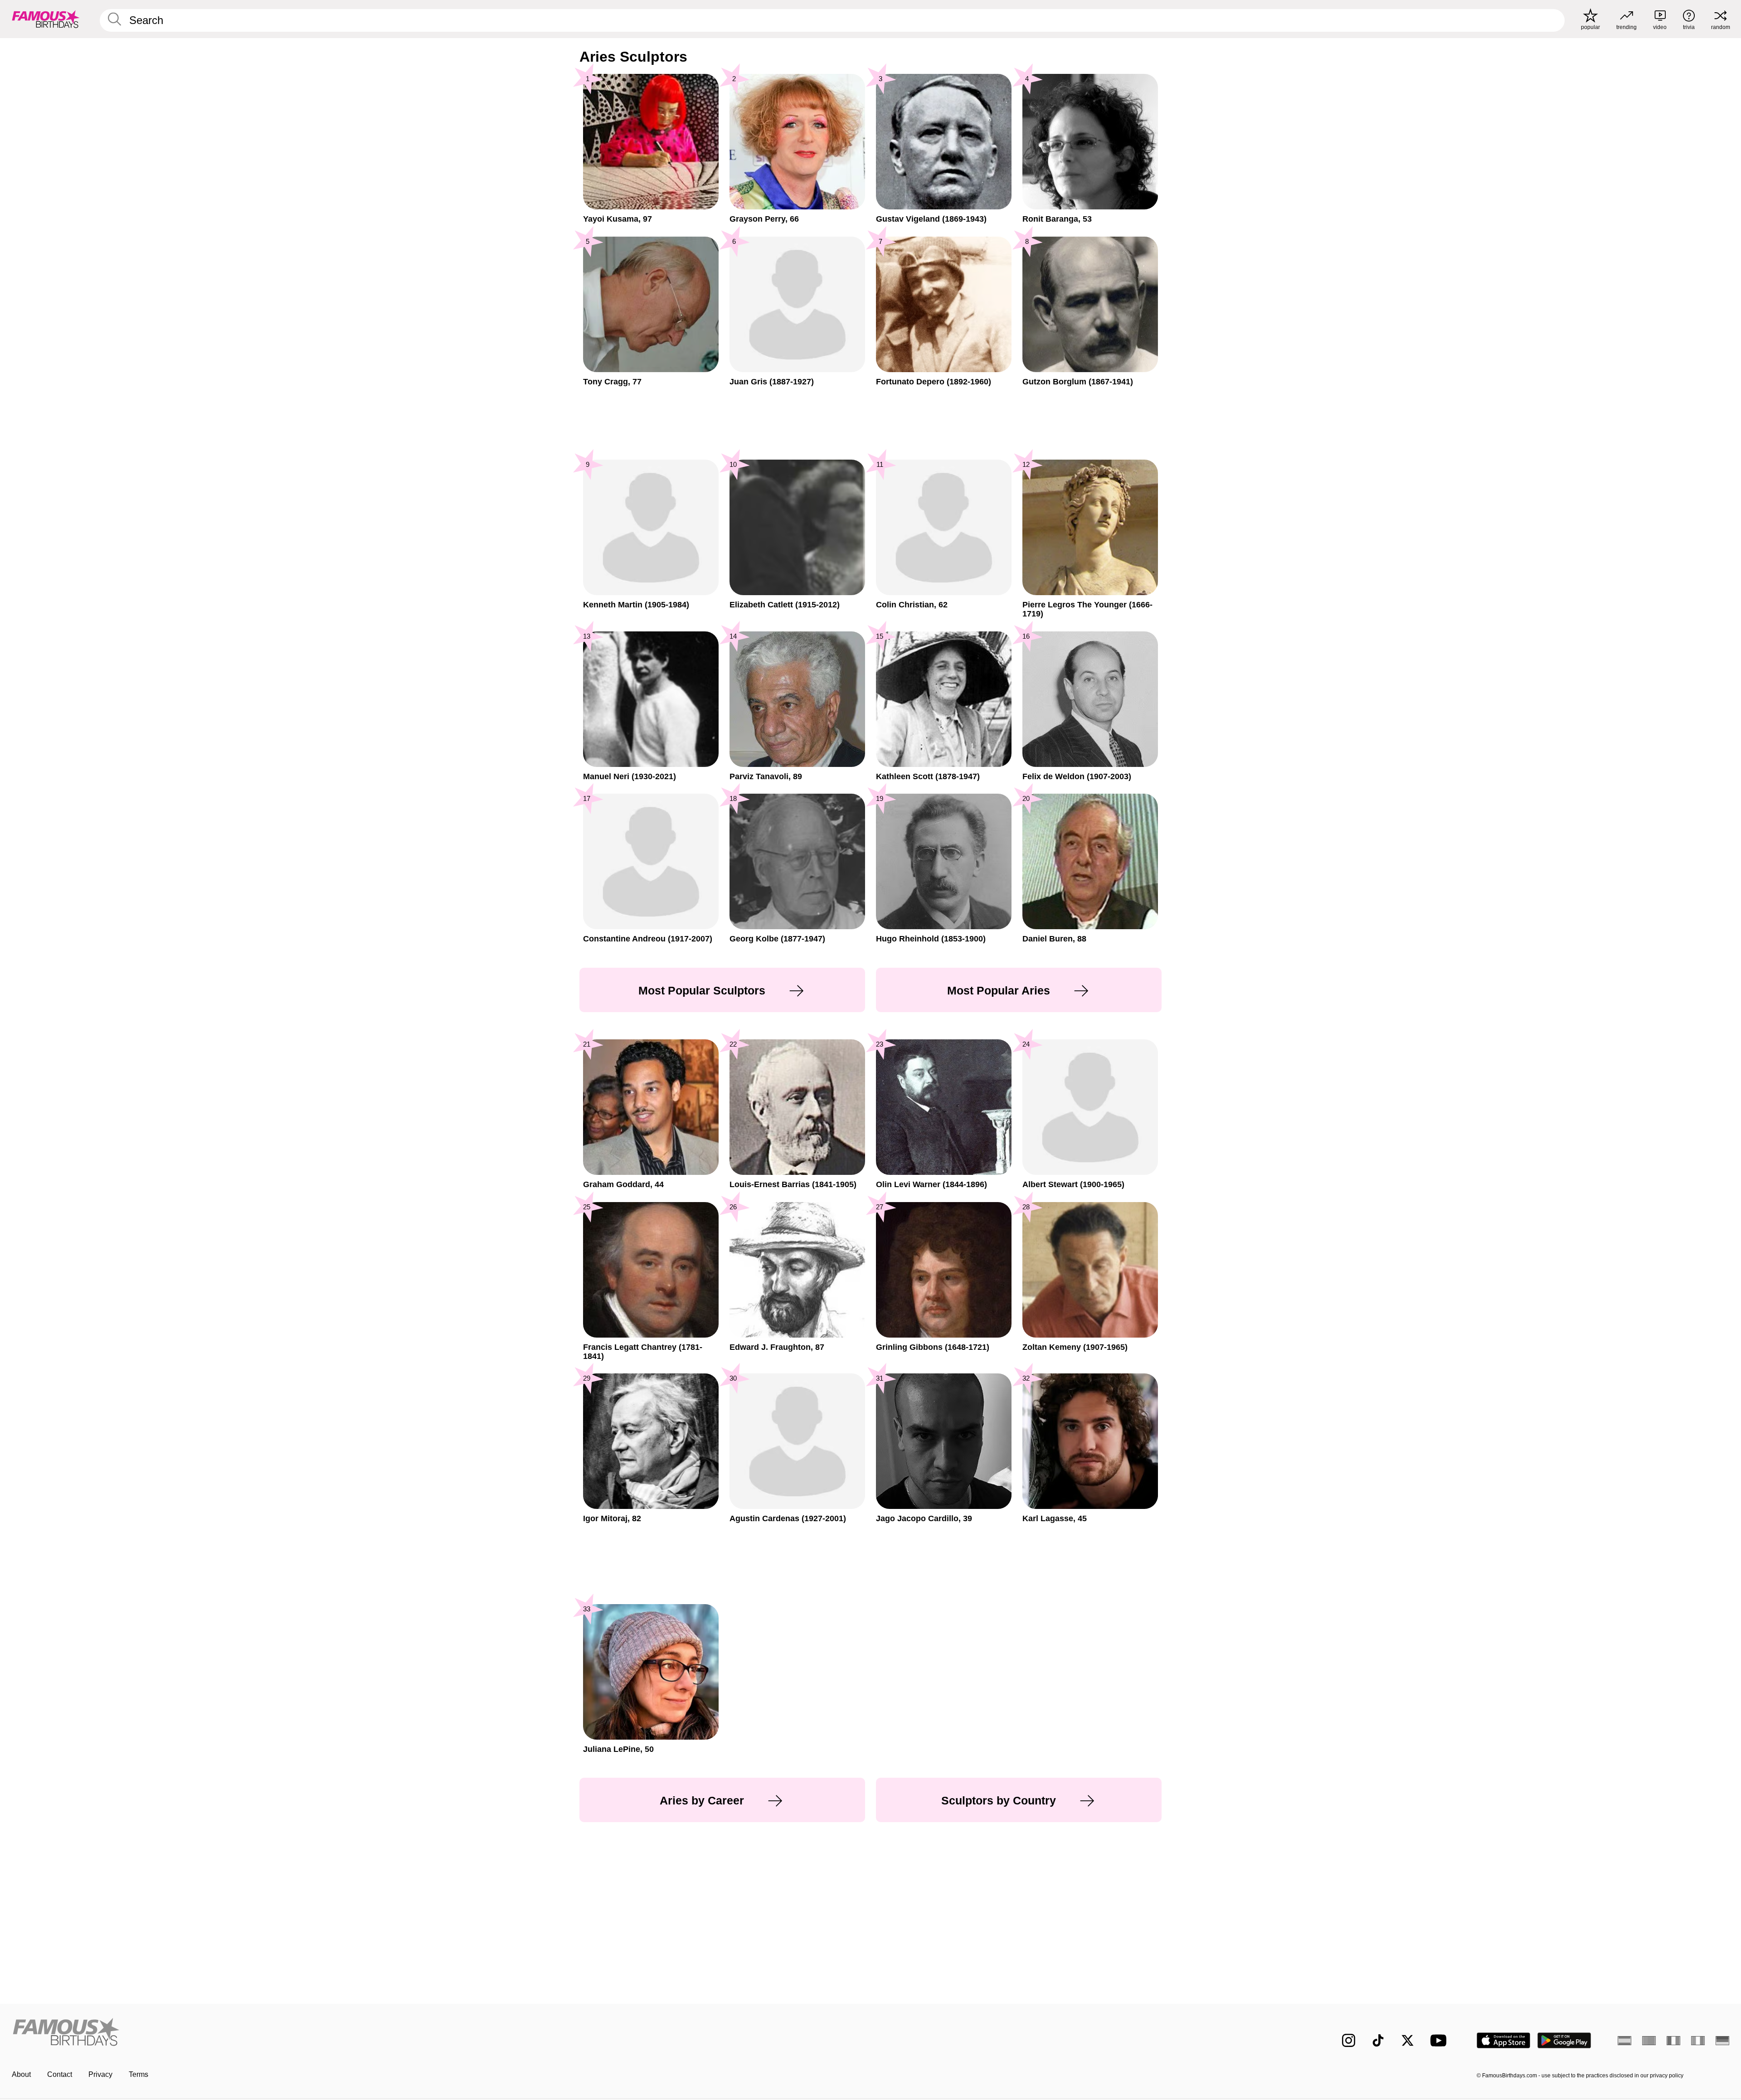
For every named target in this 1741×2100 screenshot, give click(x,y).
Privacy (100, 2074)
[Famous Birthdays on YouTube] (1440, 2040)
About (21, 2074)
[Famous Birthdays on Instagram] (1349, 2040)
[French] (1673, 2041)
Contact (60, 2074)
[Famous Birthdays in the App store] (1503, 2040)
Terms (139, 2074)
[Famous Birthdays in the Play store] (1564, 2040)
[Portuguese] (1649, 2041)
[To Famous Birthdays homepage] (46, 19)
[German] (1722, 2041)
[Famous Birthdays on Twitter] (1408, 2040)
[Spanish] (1624, 2041)
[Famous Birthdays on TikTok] (1378, 2040)
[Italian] (1698, 2041)
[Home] (438, 2033)
